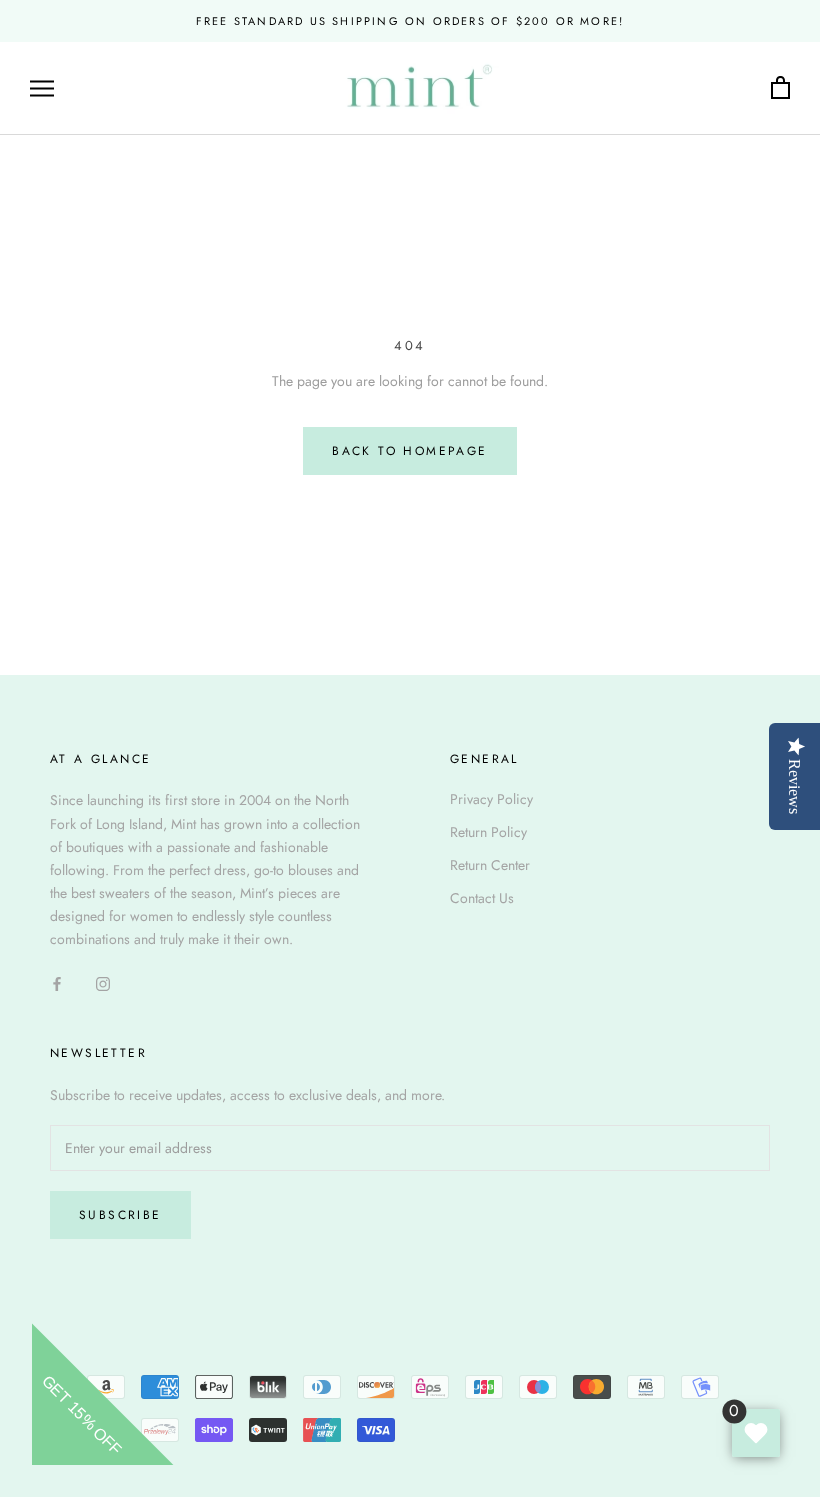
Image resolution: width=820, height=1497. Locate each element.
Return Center (490, 865)
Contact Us (482, 898)
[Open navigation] (42, 88)
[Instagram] (103, 982)
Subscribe (120, 1215)
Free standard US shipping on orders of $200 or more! (410, 21)
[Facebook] (57, 982)
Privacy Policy (491, 799)
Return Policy (488, 832)
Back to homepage (409, 451)
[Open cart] (780, 88)
